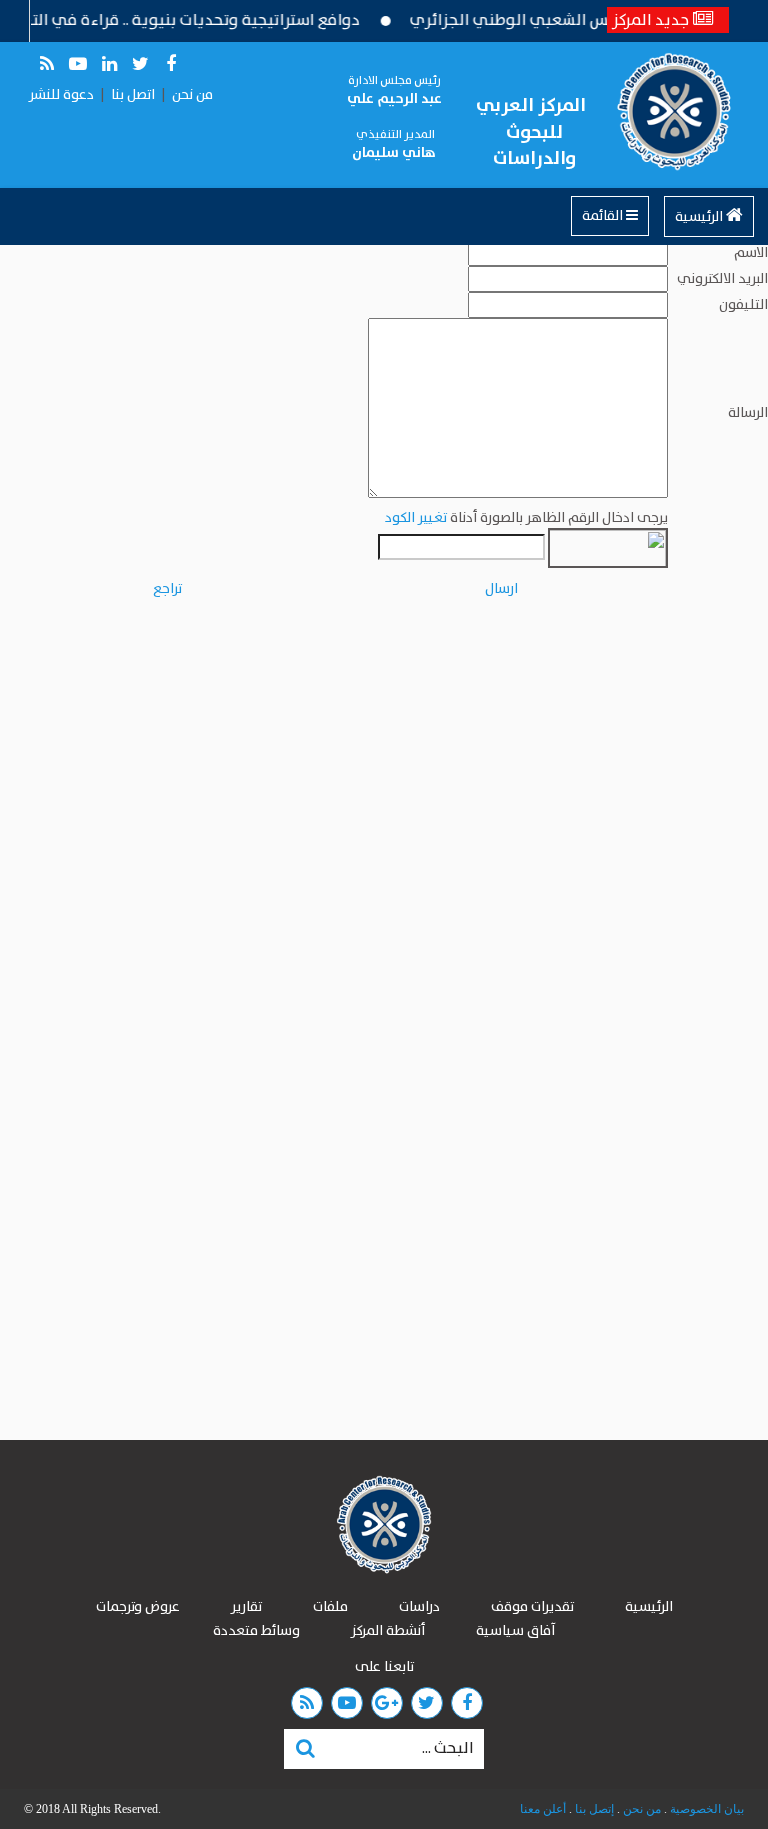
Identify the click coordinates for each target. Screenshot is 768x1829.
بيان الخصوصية (705, 1809)
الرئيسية (700, 217)
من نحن (192, 95)
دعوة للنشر (61, 95)
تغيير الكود (416, 518)
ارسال (501, 589)
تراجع (167, 589)
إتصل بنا (593, 1809)
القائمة (604, 216)
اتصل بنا (133, 95)
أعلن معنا (543, 1809)
